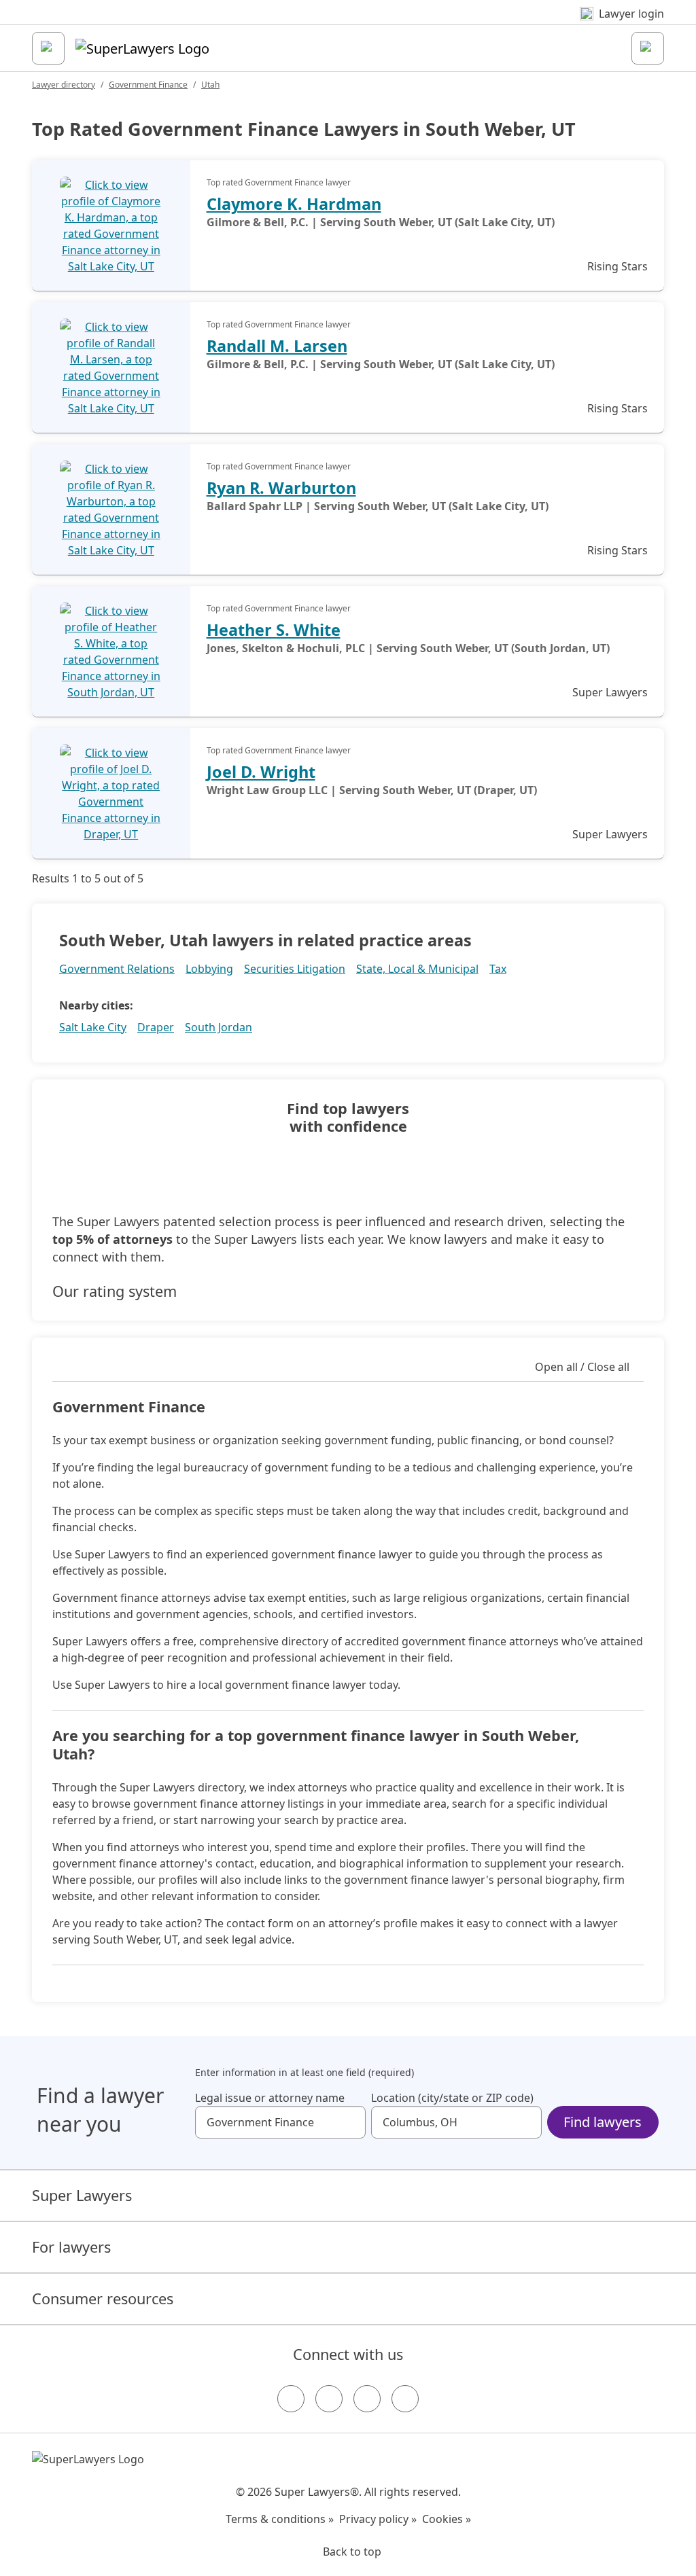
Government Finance (148, 85)
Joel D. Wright (261, 772)
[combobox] (280, 2122)
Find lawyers (603, 2122)
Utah (210, 85)
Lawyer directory (64, 85)
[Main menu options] (48, 48)
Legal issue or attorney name (270, 2098)
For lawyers (71, 2247)
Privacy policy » (378, 2519)
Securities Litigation (295, 969)
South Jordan (219, 1027)
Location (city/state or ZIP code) (452, 2098)
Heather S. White (274, 630)
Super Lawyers (82, 2195)
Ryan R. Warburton (281, 488)
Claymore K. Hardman (294, 204)
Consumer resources (103, 2298)
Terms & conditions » (280, 2519)
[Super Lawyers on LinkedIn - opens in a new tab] (405, 2399)
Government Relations (117, 969)
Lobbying (209, 969)
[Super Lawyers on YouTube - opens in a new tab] (367, 2399)
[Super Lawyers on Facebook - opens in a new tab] (291, 2399)
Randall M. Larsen (277, 346)
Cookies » (447, 2519)
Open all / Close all (582, 1367)
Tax (498, 969)
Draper (156, 1027)
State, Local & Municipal (417, 969)
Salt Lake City (93, 1027)
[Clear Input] (349, 2122)
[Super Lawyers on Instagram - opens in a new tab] (329, 2399)
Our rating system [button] (115, 1291)
